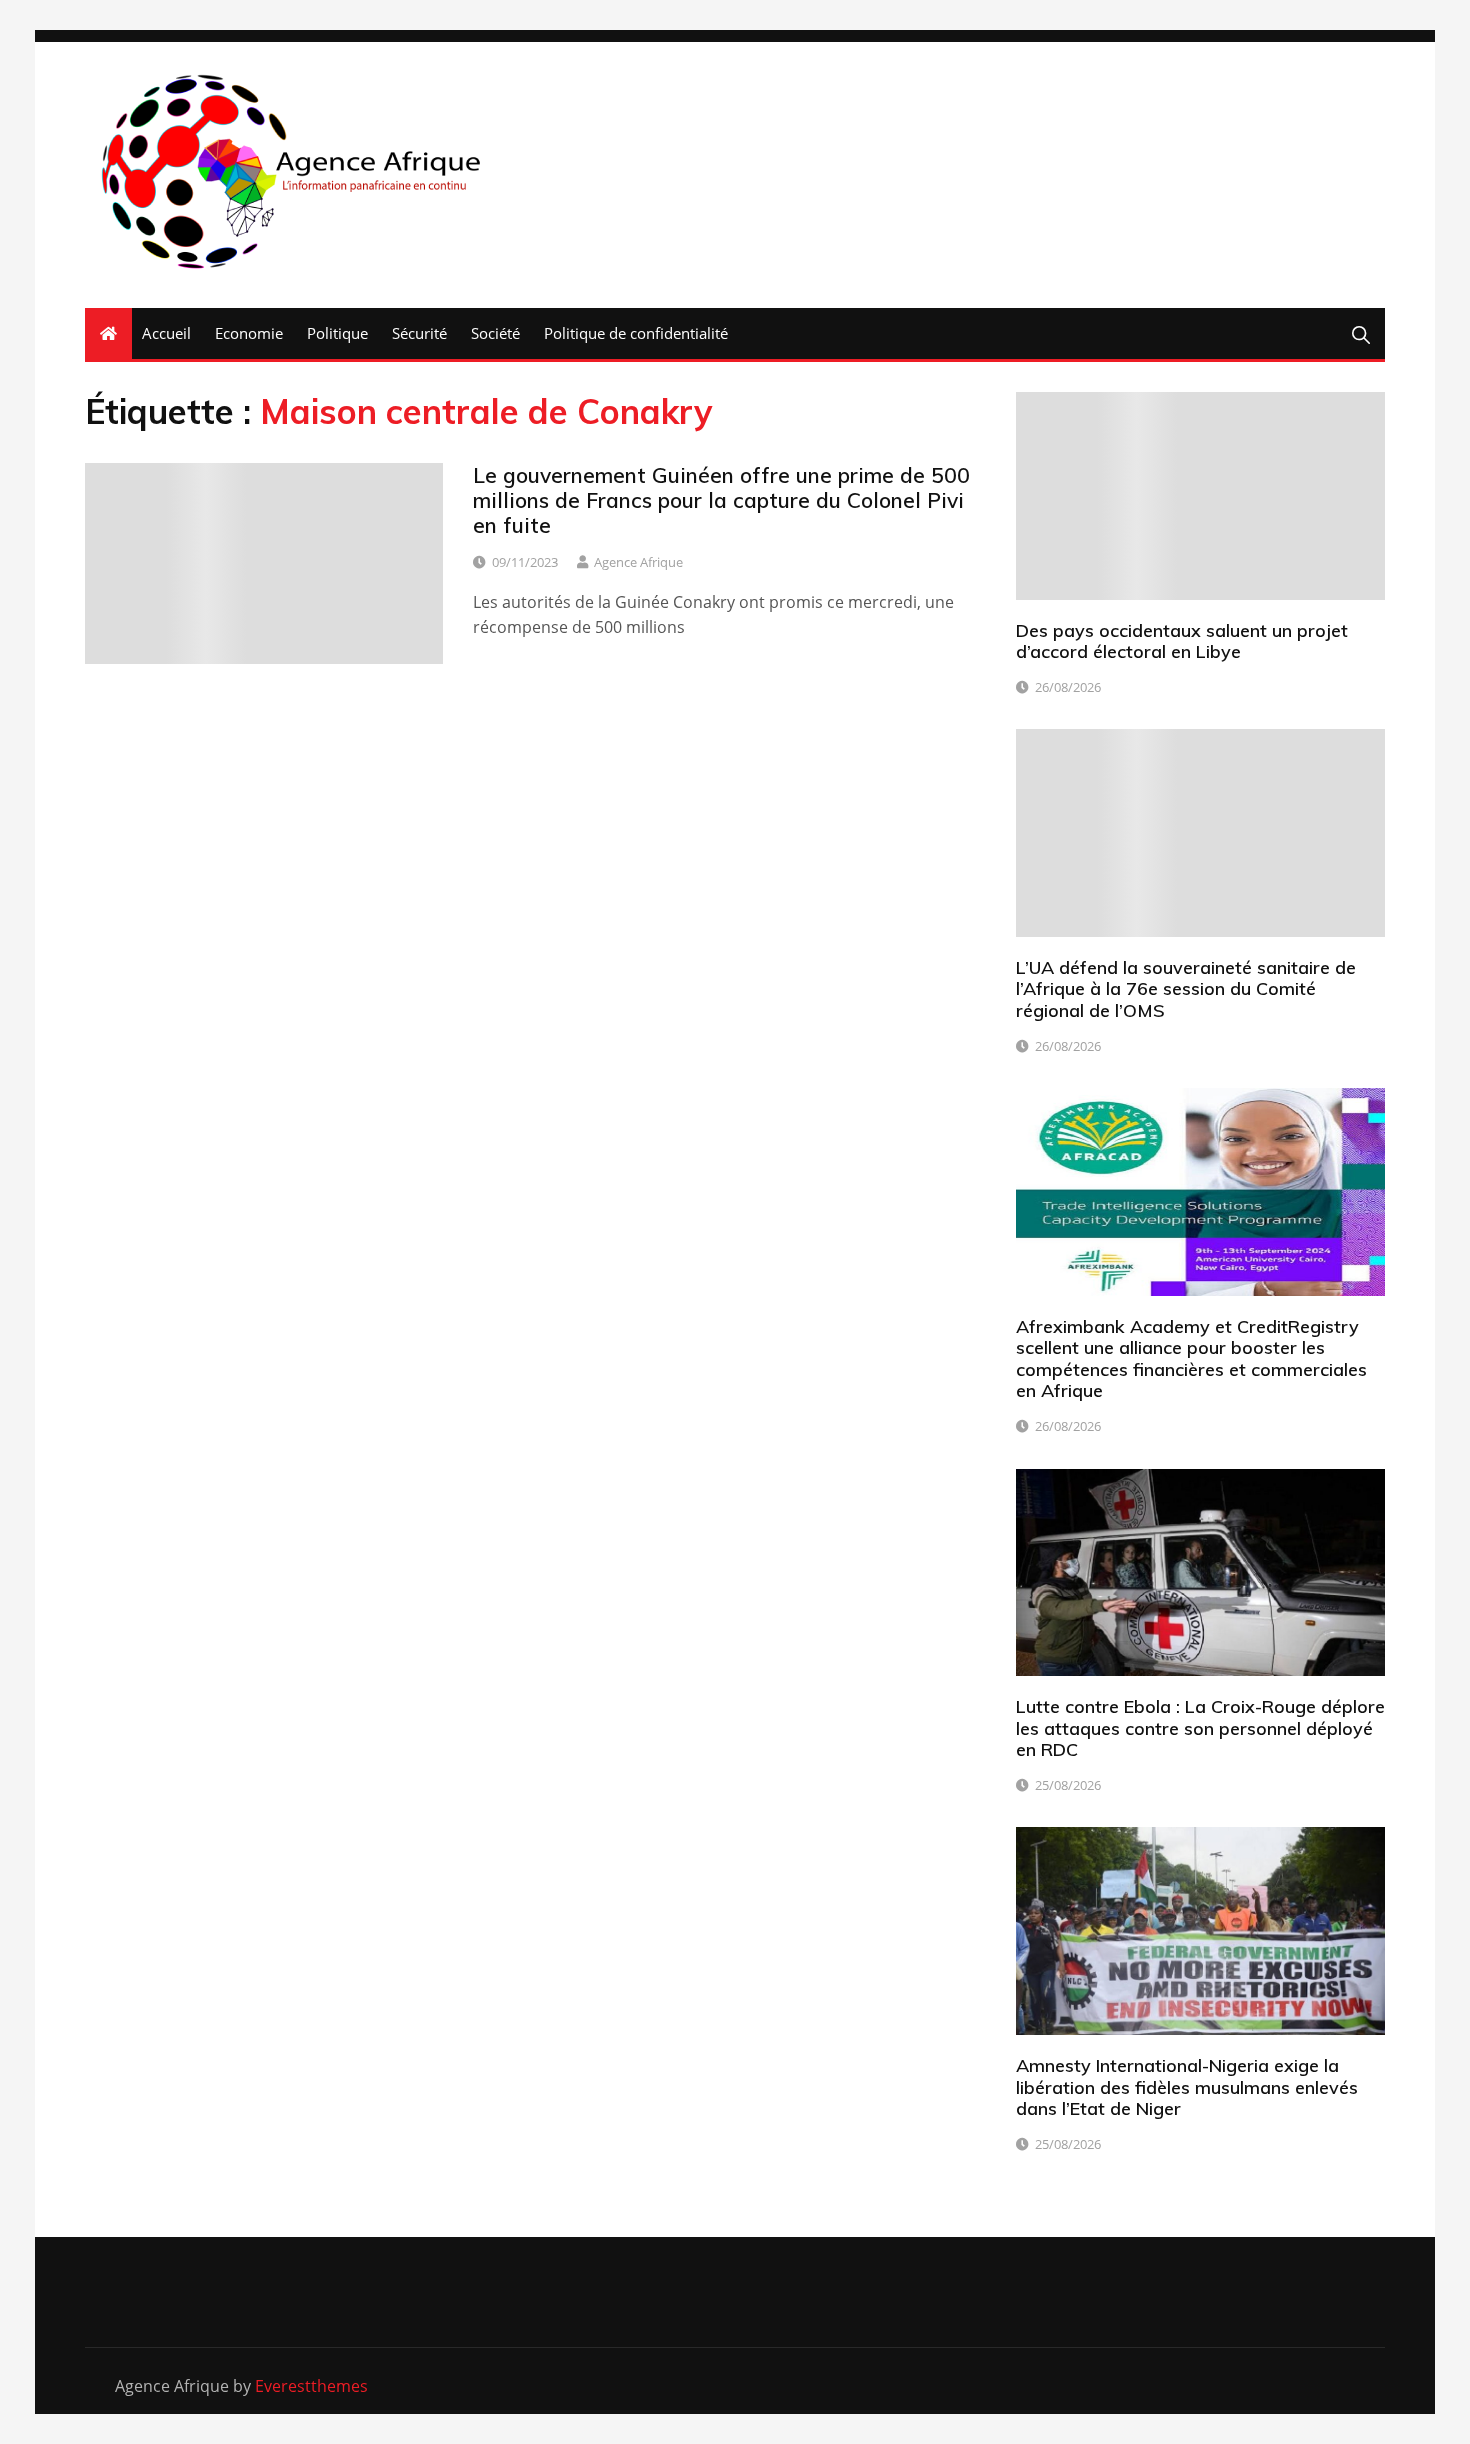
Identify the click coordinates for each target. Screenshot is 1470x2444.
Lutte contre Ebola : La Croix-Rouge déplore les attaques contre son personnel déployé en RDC (1200, 1728)
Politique (337, 333)
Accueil (166, 333)
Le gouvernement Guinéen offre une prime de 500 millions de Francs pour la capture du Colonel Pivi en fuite (721, 500)
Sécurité (419, 333)
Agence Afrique (638, 562)
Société (495, 333)
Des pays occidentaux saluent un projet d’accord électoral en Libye (1182, 641)
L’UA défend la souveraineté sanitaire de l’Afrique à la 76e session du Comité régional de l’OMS (1186, 989)
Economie (249, 333)
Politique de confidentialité (636, 333)
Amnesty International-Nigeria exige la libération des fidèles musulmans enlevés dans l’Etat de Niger (1187, 2087)
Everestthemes (311, 2386)
